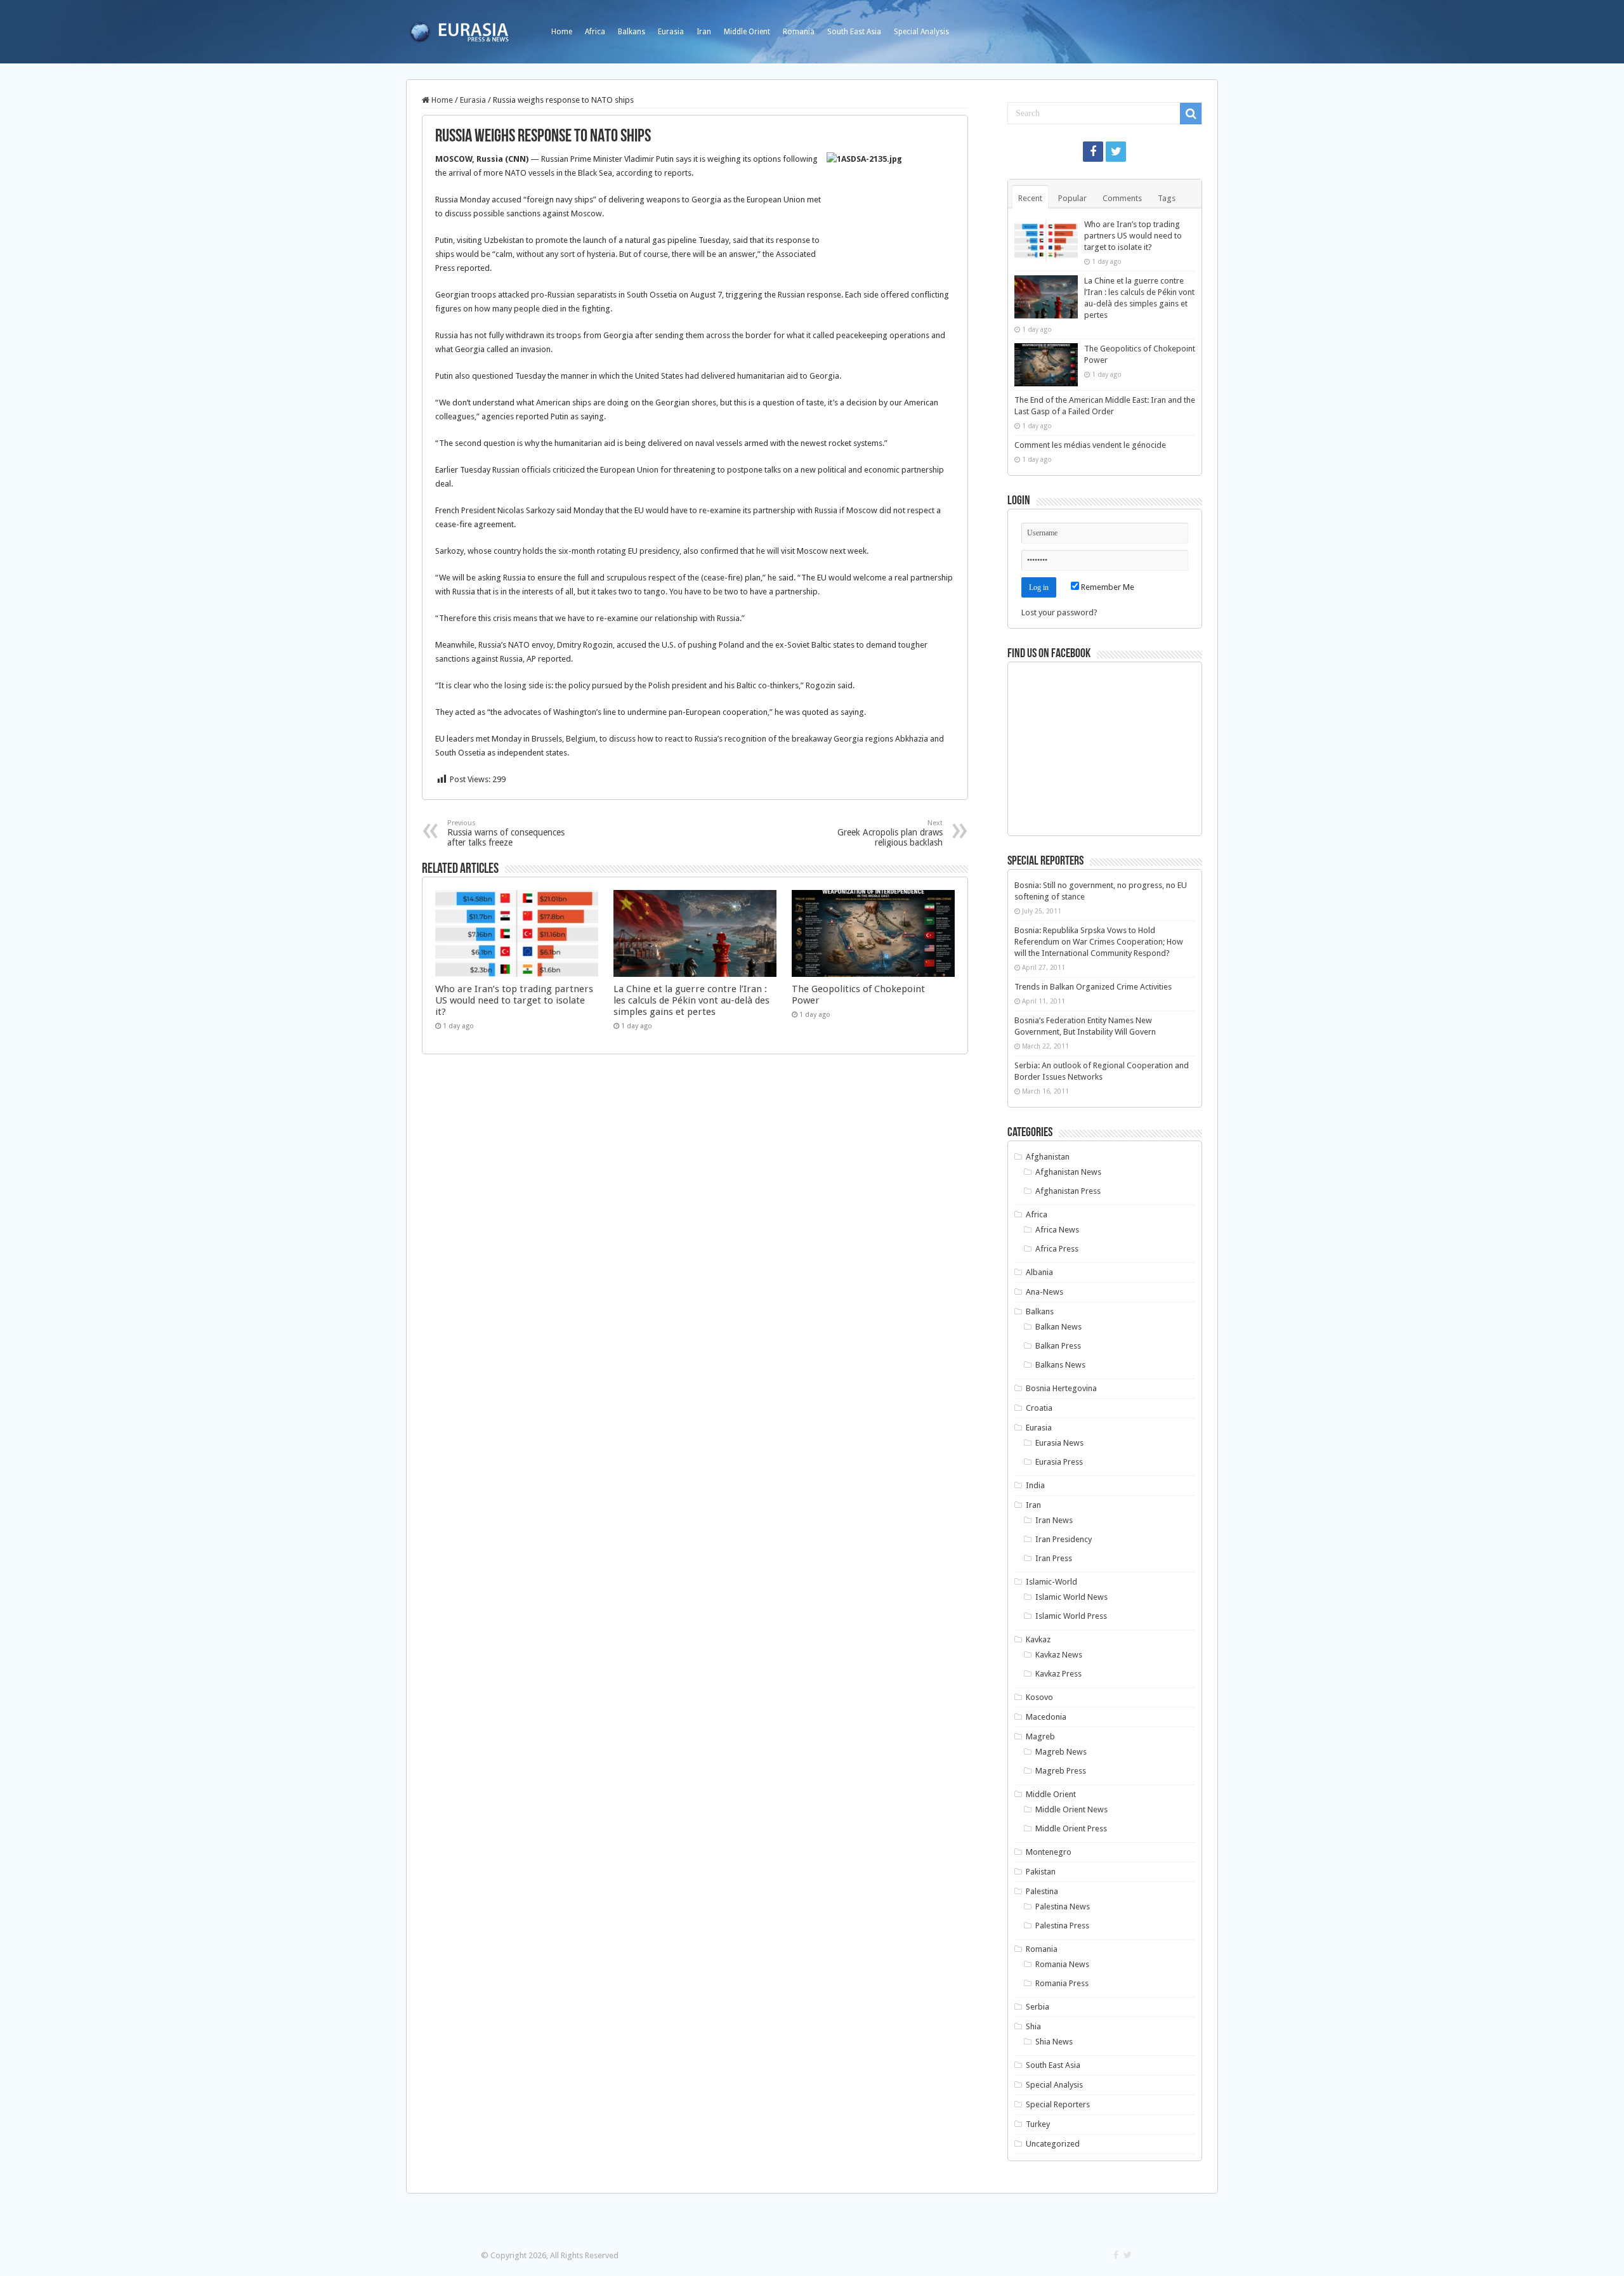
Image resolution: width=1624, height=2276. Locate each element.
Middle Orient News (1071, 1809)
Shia (1033, 2026)
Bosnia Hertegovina (1061, 1388)
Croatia (1039, 1408)
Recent (1030, 198)
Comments (1122, 198)
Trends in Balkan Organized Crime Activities (1093, 987)
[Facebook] (1093, 152)
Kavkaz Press (1058, 1674)
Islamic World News (1071, 1597)
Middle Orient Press (1071, 1828)
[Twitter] (1116, 152)
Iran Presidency (1064, 1539)
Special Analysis (921, 32)
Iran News (1054, 1520)
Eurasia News (1059, 1443)
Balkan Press (1058, 1346)
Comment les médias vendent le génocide (1090, 445)
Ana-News (1044, 1292)
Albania (1039, 1272)
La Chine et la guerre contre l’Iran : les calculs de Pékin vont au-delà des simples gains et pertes (691, 1000)
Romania (799, 32)
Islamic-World (1051, 1582)
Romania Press (1062, 1983)
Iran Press (1054, 1558)
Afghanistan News (1068, 1172)
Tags (1167, 198)
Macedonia (1046, 1717)
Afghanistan (1048, 1157)
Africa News (1057, 1230)
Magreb (1040, 1736)
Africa (595, 32)
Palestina (1042, 1891)
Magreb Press (1061, 1771)
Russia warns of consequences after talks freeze (506, 833)
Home (562, 32)
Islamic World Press (1071, 1616)
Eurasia (671, 32)
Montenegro (1049, 1852)
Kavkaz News (1059, 1655)
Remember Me (1107, 587)
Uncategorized (1053, 2144)
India (1035, 1485)
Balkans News (1060, 1365)
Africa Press (1057, 1249)
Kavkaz (1038, 1639)
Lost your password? (1059, 612)
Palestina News (1063, 1906)
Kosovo (1039, 1697)
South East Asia (854, 32)
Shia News (1054, 2042)
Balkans (632, 32)
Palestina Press (1062, 1926)
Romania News (1062, 1964)
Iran (704, 32)
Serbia (1038, 2007)
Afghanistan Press (1068, 1191)
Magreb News (1061, 1752)
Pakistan (1041, 1872)
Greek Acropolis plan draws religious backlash (890, 833)
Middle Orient (747, 32)
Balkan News (1058, 1327)
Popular (1072, 198)
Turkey (1038, 2124)
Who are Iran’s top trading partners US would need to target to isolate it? (514, 1000)
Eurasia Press (1059, 1462)
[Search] (1191, 114)
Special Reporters (1058, 2104)
